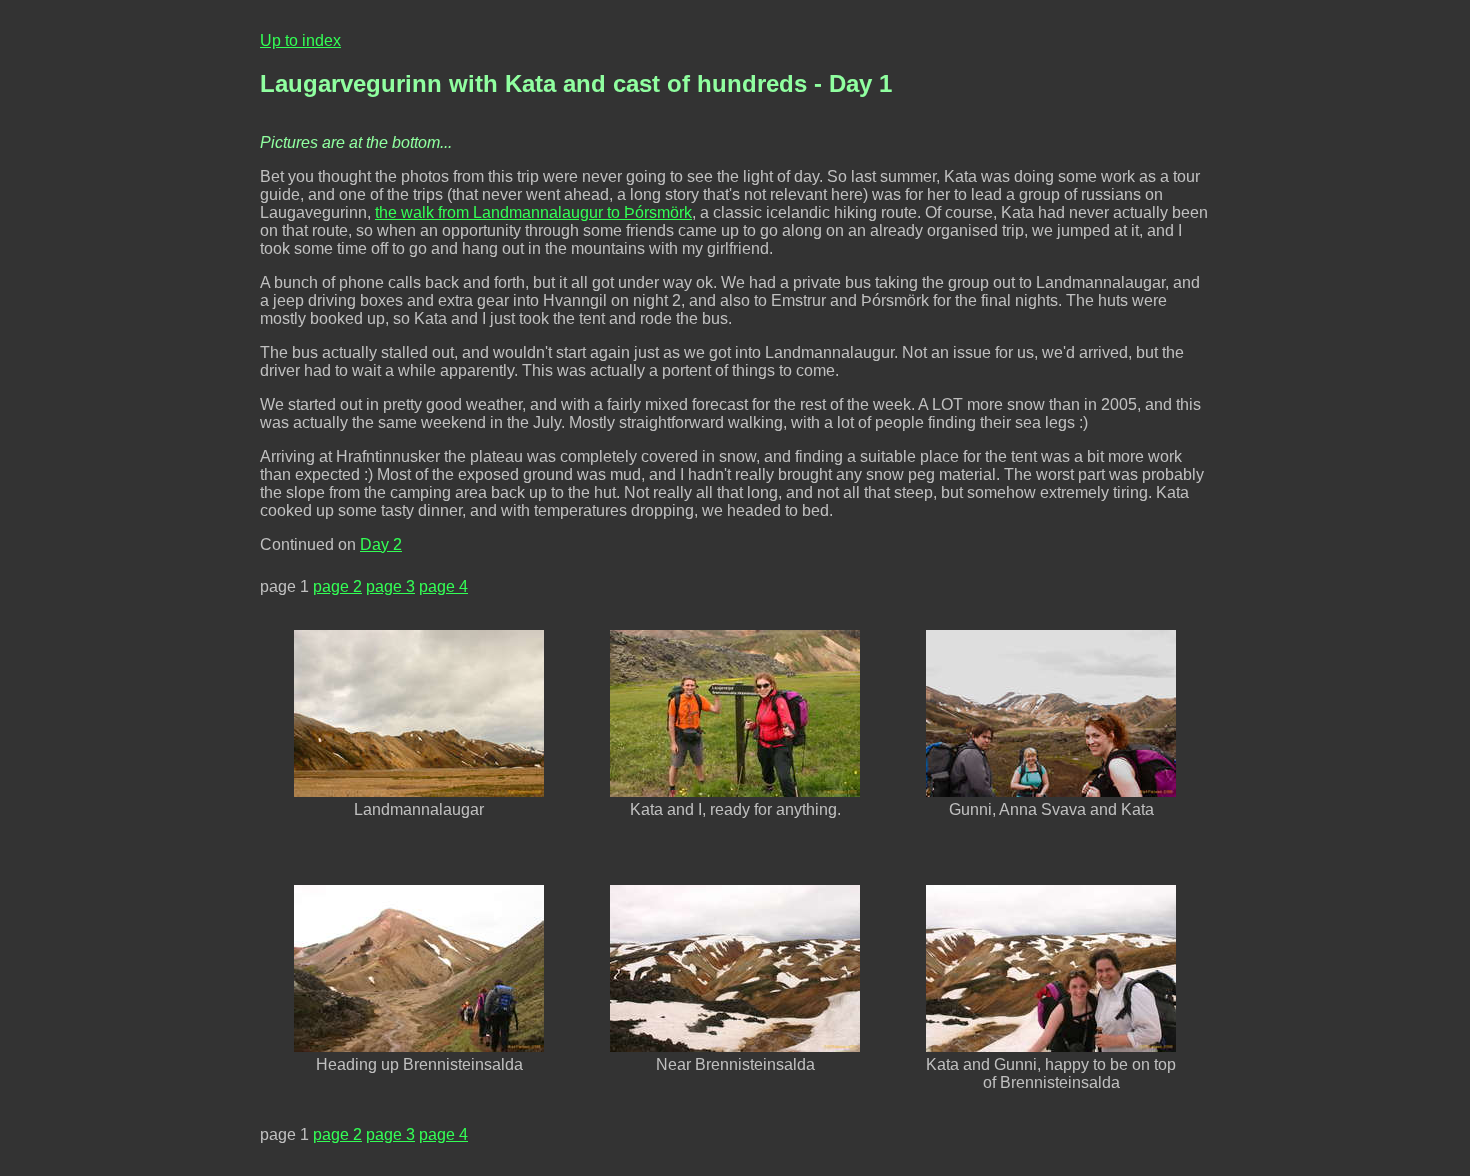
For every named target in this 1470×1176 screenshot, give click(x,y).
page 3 (390, 586)
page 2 (337, 586)
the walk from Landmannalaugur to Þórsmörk (533, 212)
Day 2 (381, 544)
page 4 (443, 586)
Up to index (300, 40)
